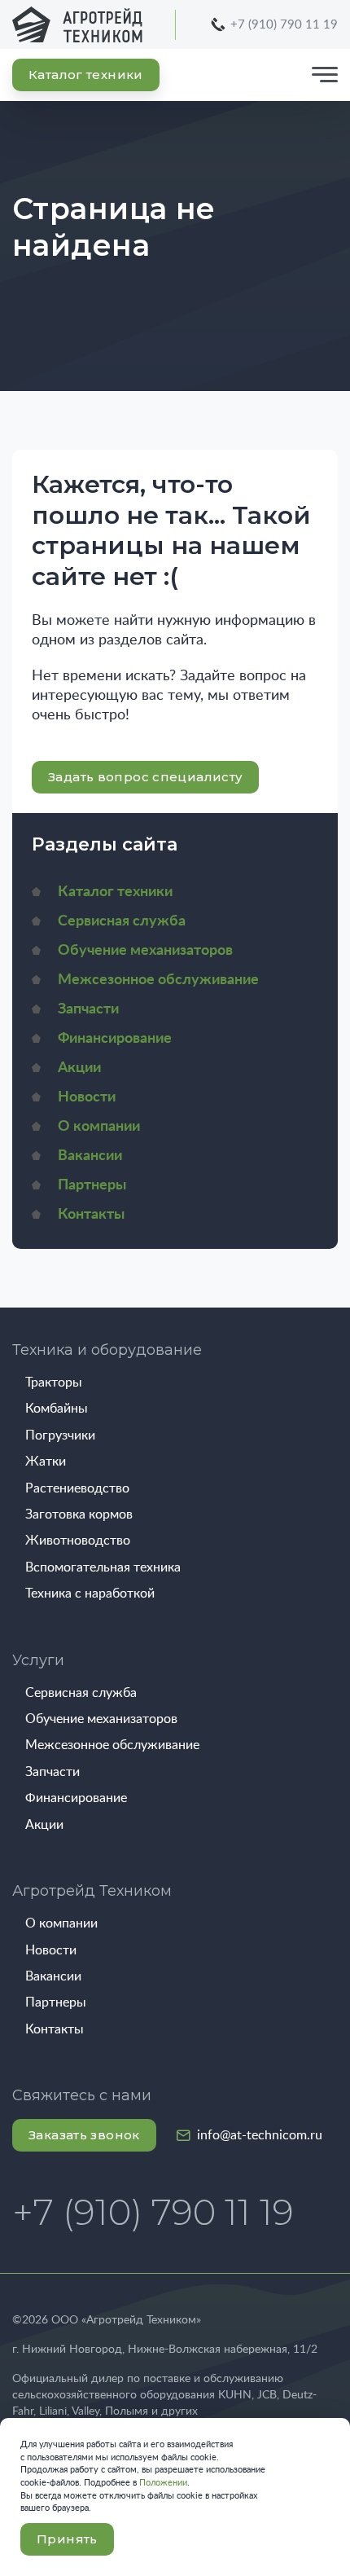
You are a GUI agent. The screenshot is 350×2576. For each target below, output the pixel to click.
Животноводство (78, 1541)
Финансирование (115, 1039)
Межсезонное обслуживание (158, 980)
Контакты (91, 1215)
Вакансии (90, 1156)
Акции (79, 1068)
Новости (87, 1097)
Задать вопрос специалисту (145, 777)
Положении (163, 2483)
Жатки (46, 1462)
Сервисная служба (122, 921)
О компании (99, 1127)
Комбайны (57, 1409)
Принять (67, 2539)
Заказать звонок (84, 2135)
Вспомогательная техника (103, 1567)
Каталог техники (86, 75)
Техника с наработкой (90, 1594)
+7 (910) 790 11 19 (284, 25)
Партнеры (92, 1185)
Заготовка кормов (79, 1514)
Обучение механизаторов (145, 951)
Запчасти (88, 1009)
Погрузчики (60, 1435)
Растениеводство (77, 1488)
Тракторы (54, 1383)
